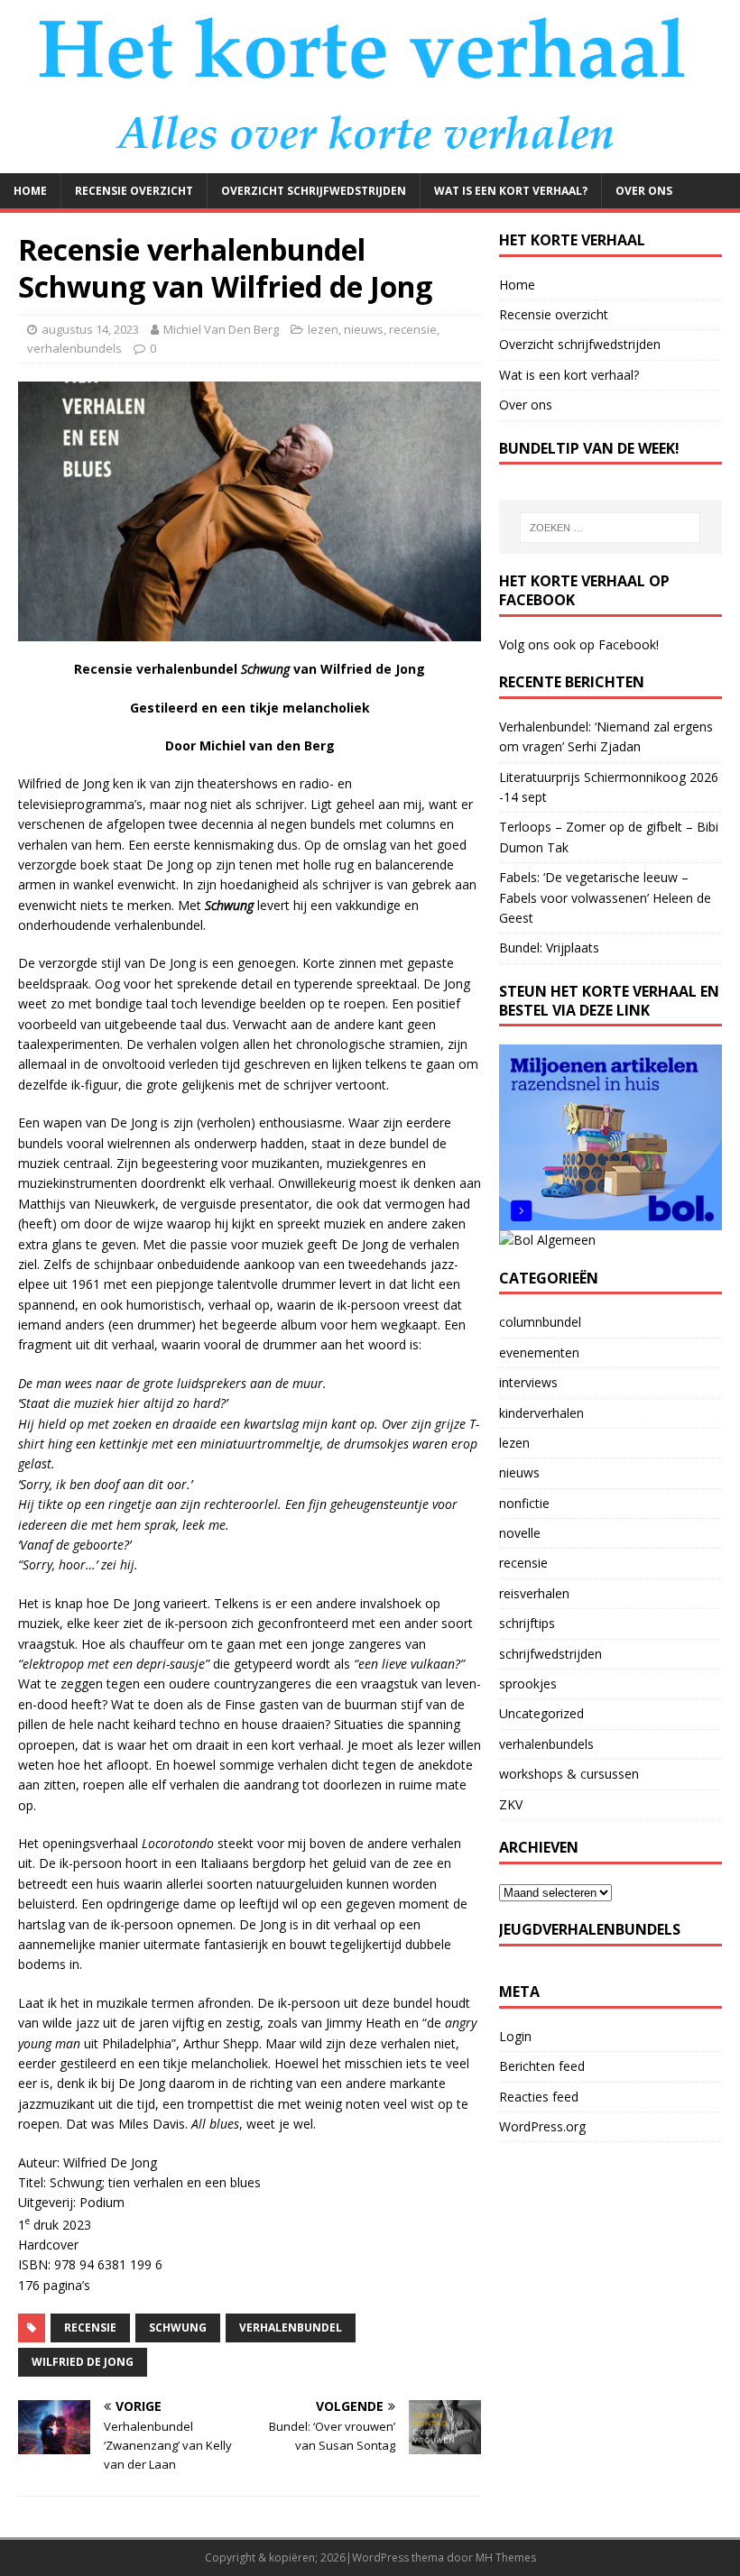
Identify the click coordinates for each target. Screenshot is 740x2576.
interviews (528, 1382)
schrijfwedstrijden (550, 1654)
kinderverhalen (541, 1413)
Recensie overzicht (134, 191)
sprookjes (528, 1684)
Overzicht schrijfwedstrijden (314, 191)
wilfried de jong (83, 2362)
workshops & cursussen (569, 1774)
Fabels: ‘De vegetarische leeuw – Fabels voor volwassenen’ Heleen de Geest (605, 897)
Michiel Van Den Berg (221, 329)
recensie (413, 329)
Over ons (644, 191)
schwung (178, 2328)
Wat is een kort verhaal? (511, 191)
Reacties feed (539, 2097)
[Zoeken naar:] (610, 528)
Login (515, 2036)
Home (30, 191)
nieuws (364, 329)
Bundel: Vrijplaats (549, 948)
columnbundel (540, 1322)
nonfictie (524, 1503)
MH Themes (506, 2558)
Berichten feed (542, 2066)
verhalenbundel (291, 2328)
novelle (520, 1533)
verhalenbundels (74, 348)
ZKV (511, 1804)
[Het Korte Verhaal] (370, 162)
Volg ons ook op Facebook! (579, 644)
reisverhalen (534, 1593)
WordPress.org (542, 2126)
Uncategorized (541, 1713)
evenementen (539, 1352)
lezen (323, 329)
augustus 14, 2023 (90, 329)
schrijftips (527, 1623)
